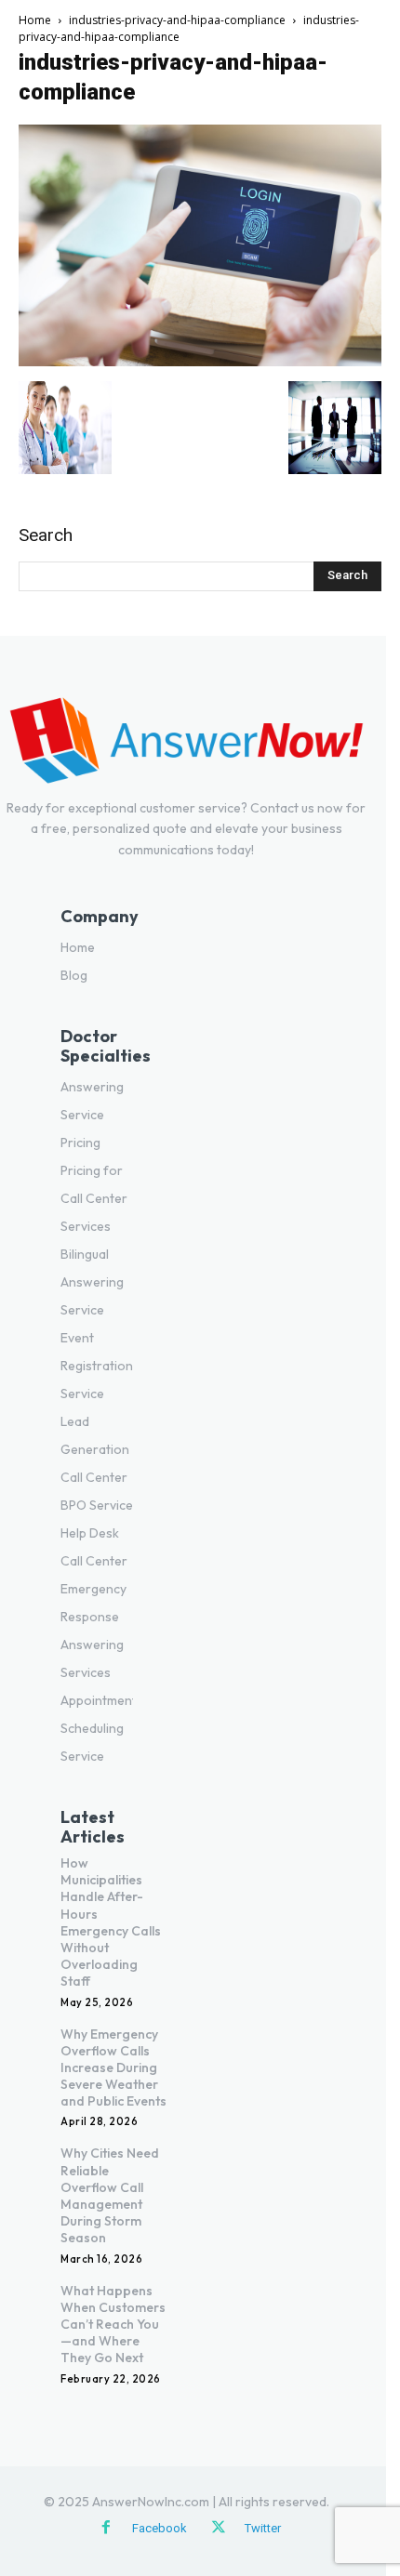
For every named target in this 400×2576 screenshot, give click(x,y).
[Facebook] (106, 2529)
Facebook (160, 2528)
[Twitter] (219, 2529)
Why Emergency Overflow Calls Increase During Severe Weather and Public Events (113, 2068)
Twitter (263, 2528)
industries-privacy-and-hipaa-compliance (177, 20)
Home (35, 20)
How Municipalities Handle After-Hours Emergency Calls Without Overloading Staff (111, 1922)
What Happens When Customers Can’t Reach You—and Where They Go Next (113, 2325)
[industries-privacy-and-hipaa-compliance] (200, 362)
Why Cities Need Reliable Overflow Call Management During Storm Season (110, 2195)
